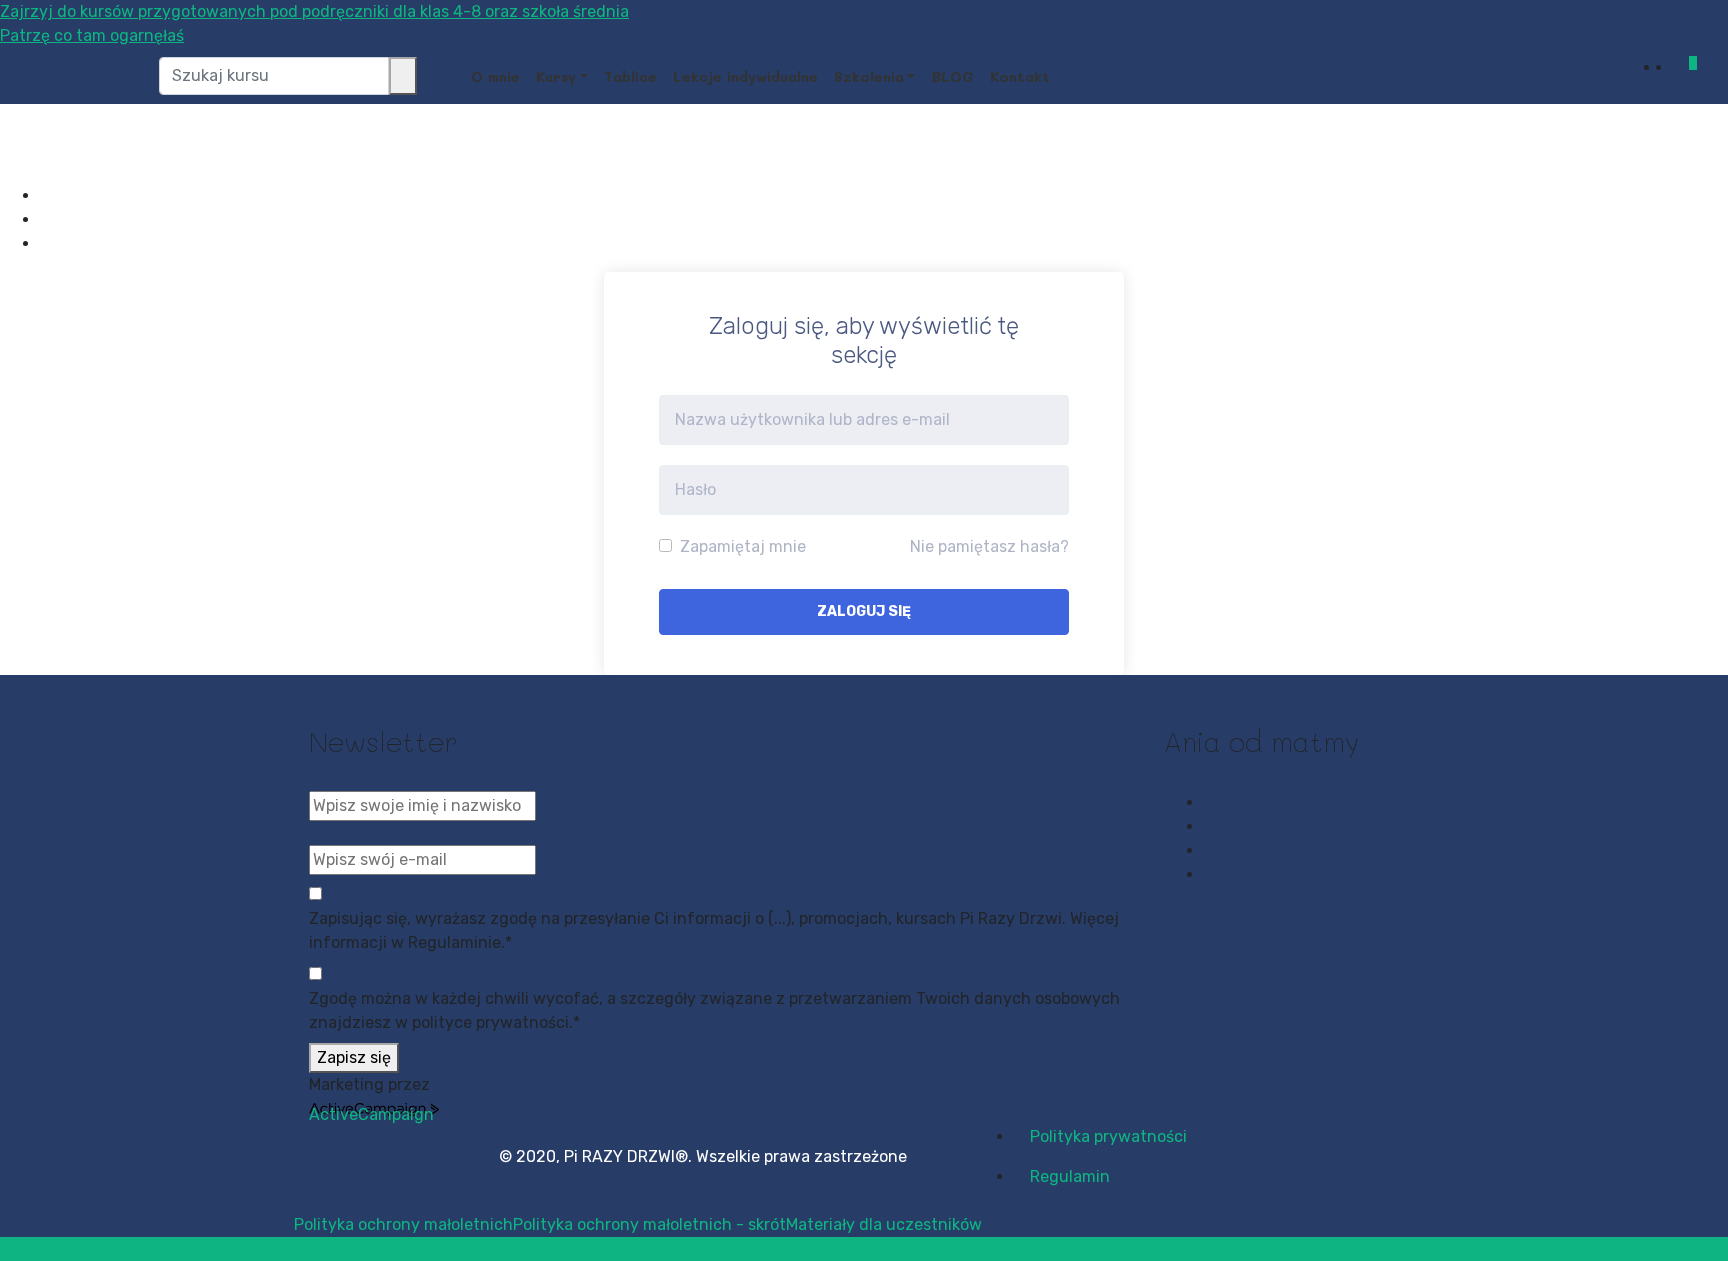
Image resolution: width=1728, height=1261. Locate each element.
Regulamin (1070, 1176)
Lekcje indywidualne (745, 76)
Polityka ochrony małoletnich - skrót (649, 1224)
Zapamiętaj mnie (741, 546)
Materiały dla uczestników (884, 1224)
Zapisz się (354, 1057)
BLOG (952, 76)
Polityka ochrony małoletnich (403, 1224)
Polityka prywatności (1108, 1136)
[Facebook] (46, 195)
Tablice (630, 76)
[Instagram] (46, 219)
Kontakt (1020, 76)
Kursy (556, 76)
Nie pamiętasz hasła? (989, 546)
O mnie (495, 76)
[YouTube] (46, 243)
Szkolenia (869, 76)
